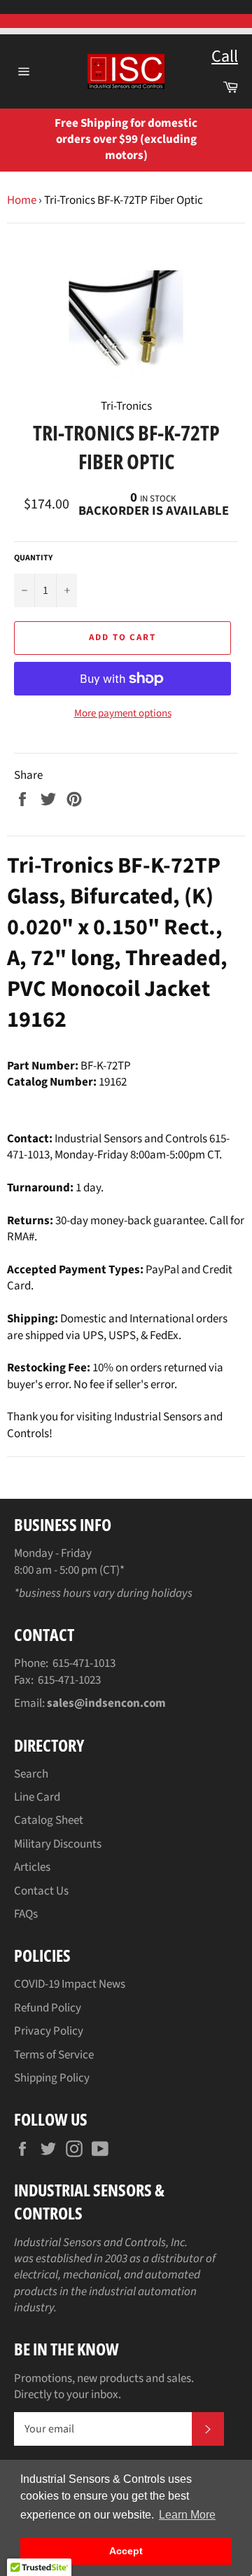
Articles (32, 1867)
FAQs (26, 1914)
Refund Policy (48, 2008)
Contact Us (41, 1891)
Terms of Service (54, 2055)
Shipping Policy (52, 2078)
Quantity (33, 558)
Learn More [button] (187, 2515)
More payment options (123, 714)
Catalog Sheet (49, 1820)
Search (31, 1774)
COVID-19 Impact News (70, 1984)
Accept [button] (126, 2551)
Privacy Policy (49, 2031)
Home (22, 200)
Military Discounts (58, 1844)
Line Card (37, 1797)
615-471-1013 (84, 1663)
